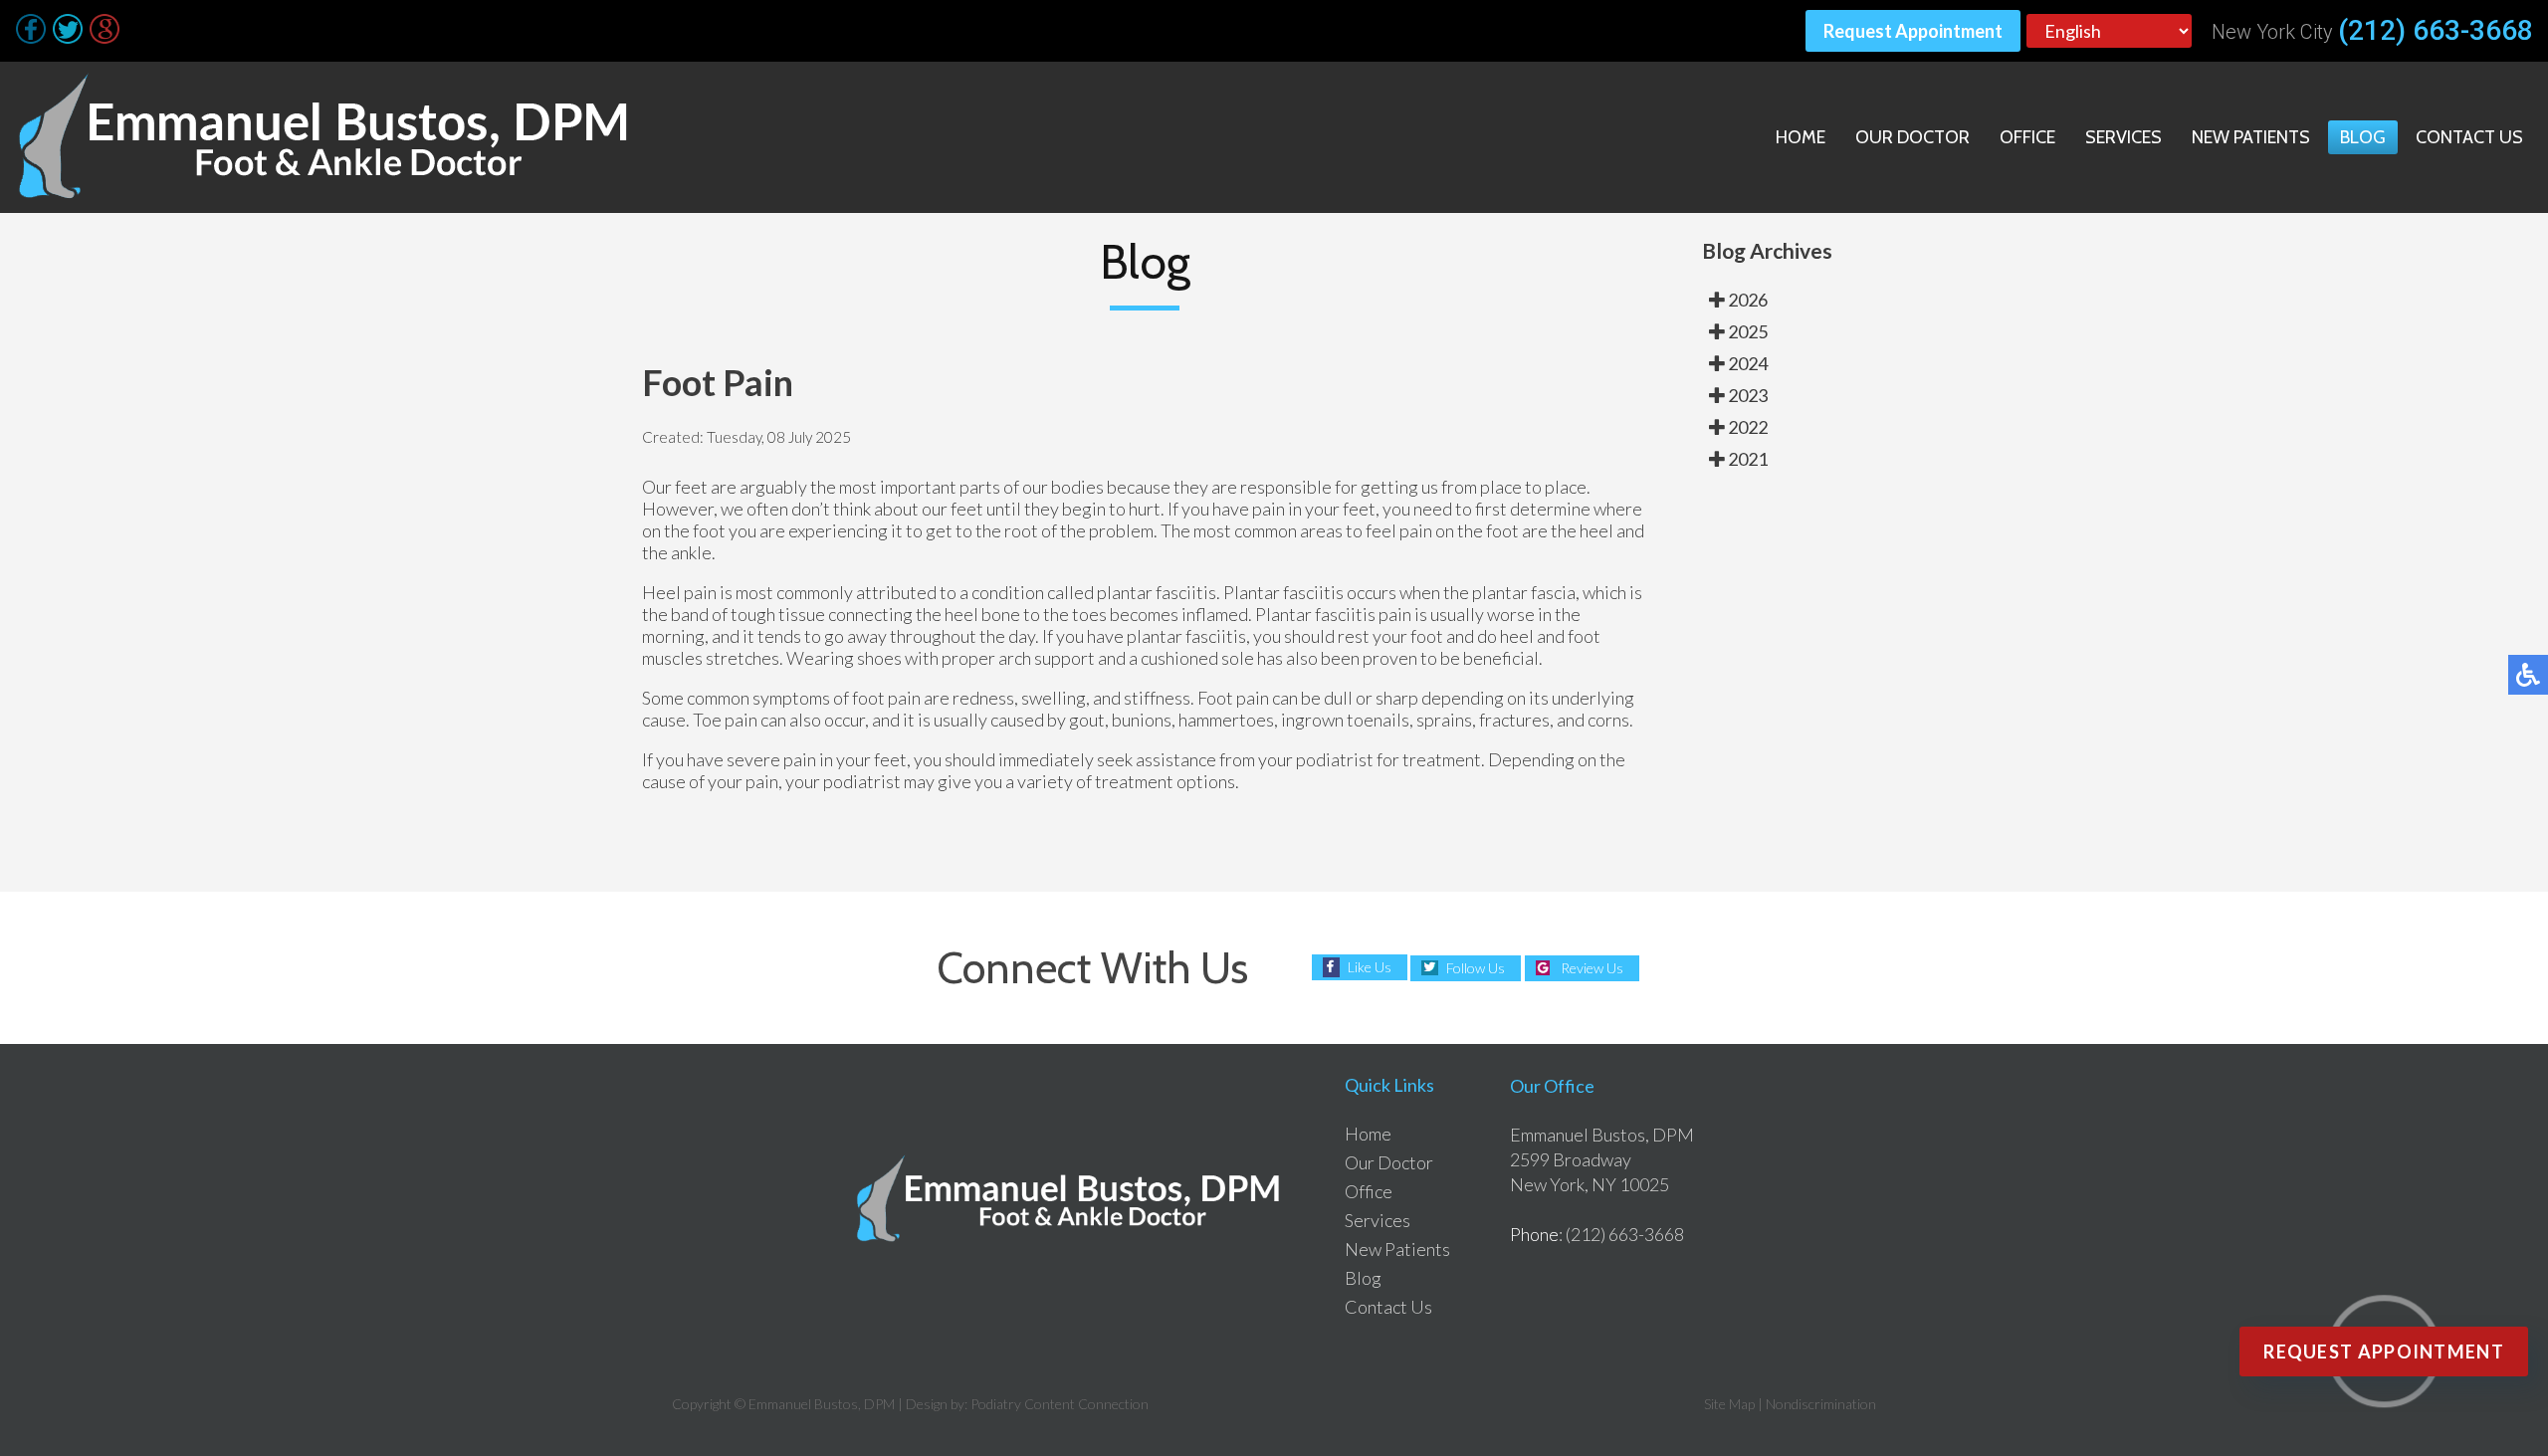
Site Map (1729, 1404)
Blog (2363, 137)
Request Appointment (1913, 31)
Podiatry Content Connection (1060, 1404)
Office (2027, 137)
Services (2123, 137)
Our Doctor (1912, 137)
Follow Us (1476, 968)
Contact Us (2469, 137)
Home (1801, 137)
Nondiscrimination (1821, 1404)
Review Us (1592, 968)
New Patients (2251, 137)
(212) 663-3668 (2436, 31)
